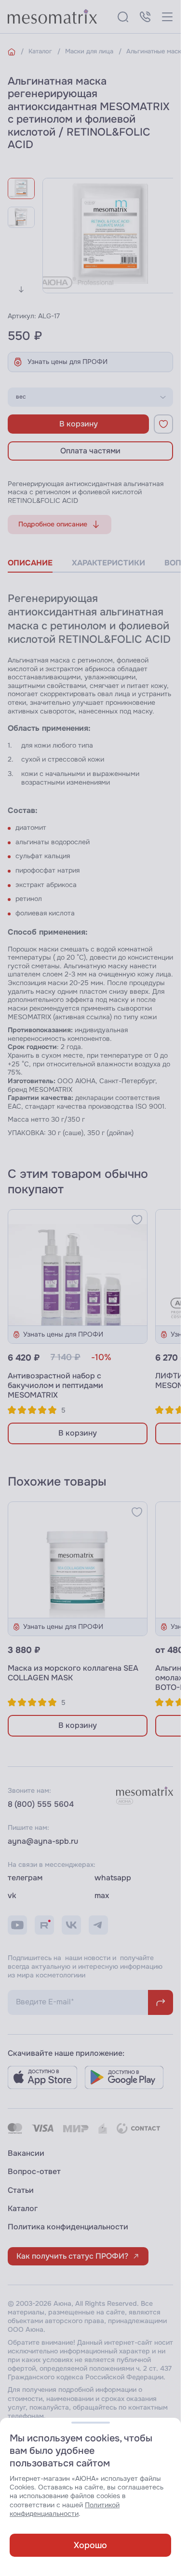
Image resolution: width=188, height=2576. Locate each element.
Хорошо (90, 2545)
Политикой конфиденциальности (65, 2509)
